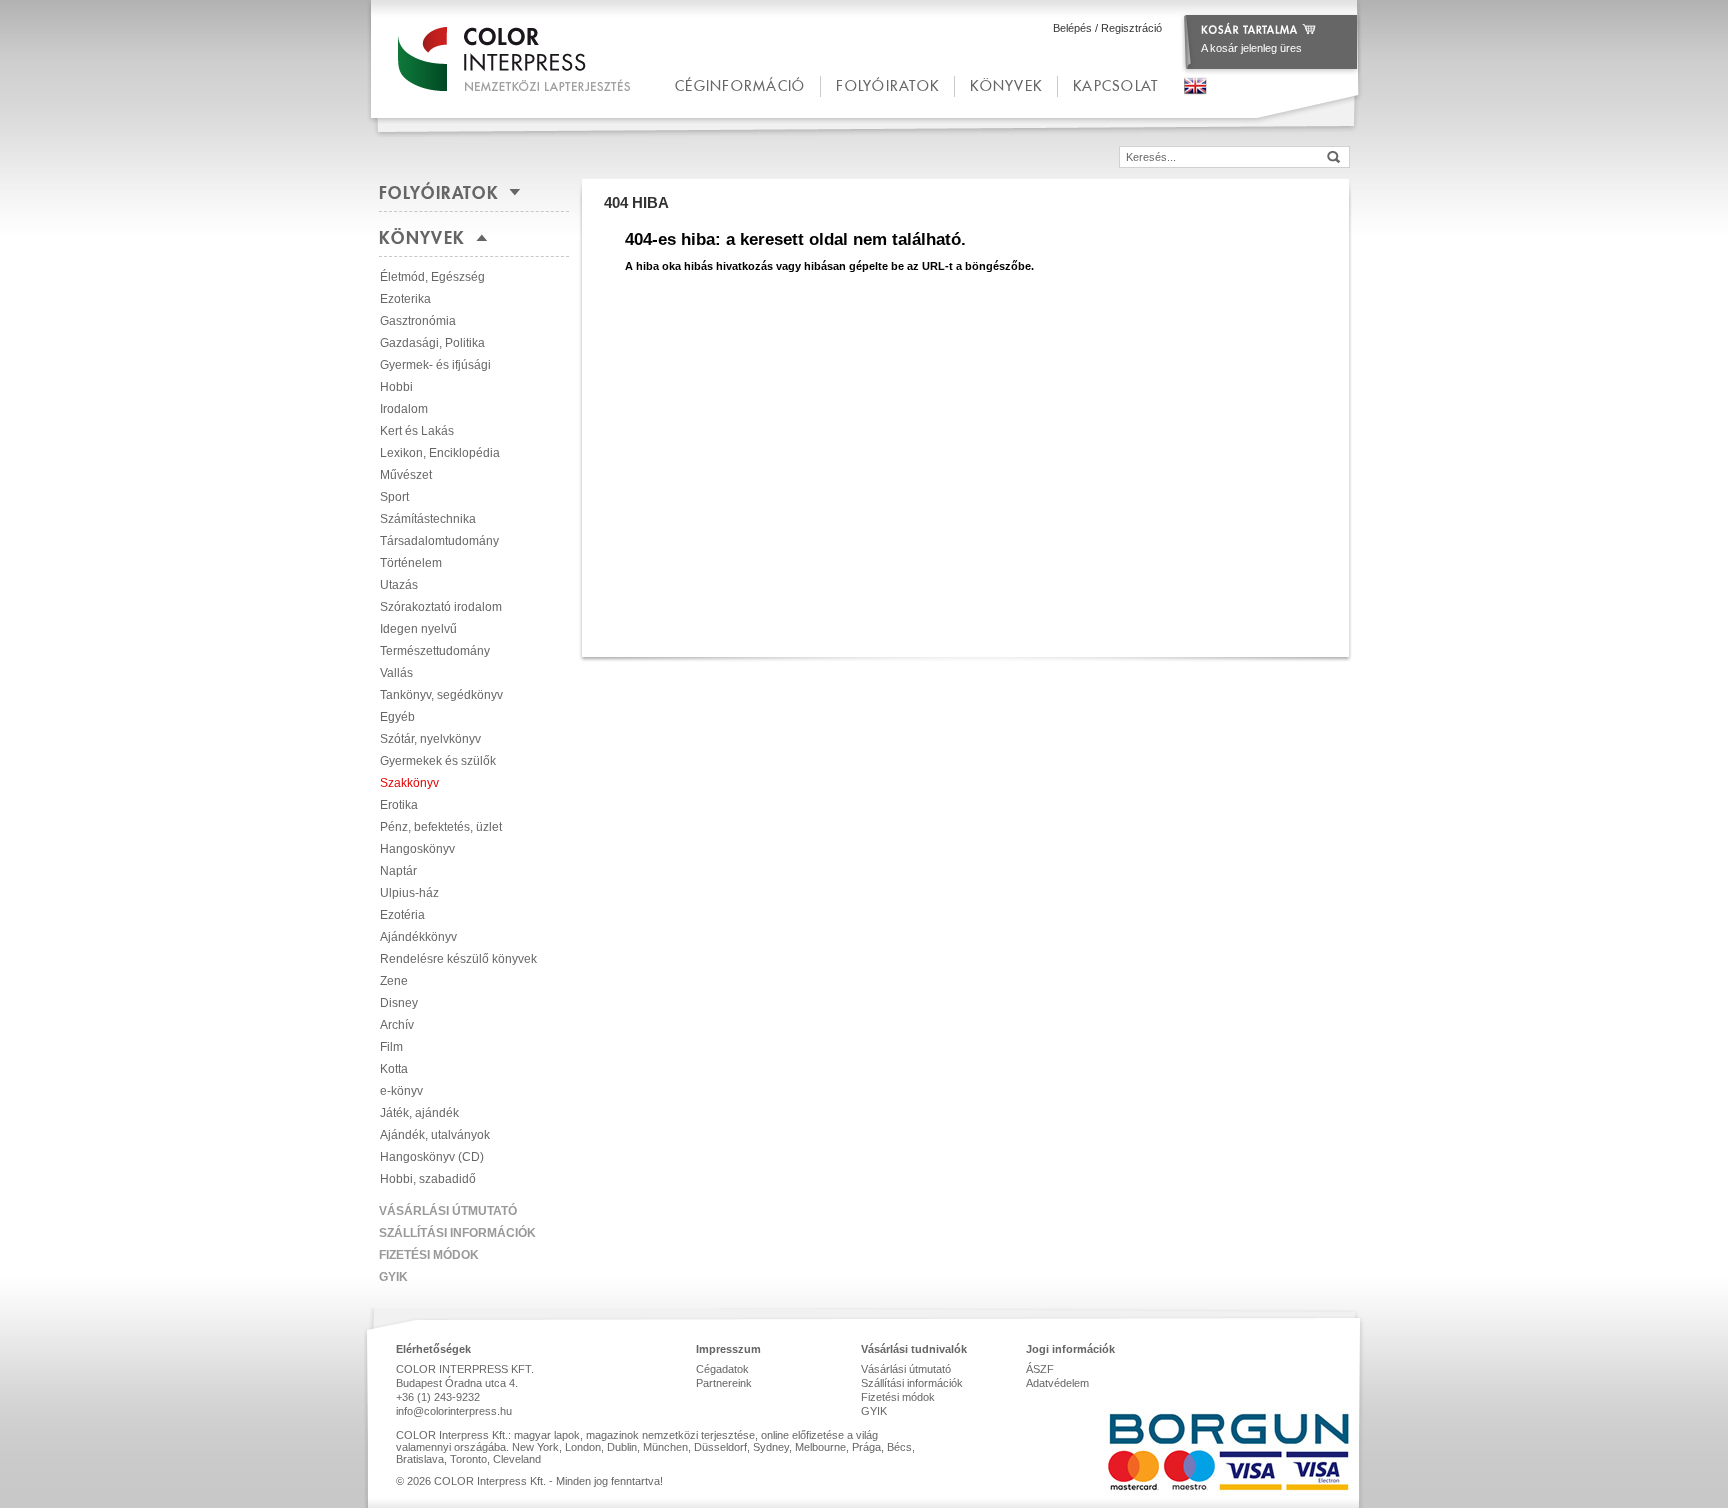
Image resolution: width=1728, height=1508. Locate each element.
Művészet (406, 475)
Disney (399, 1003)
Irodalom (404, 409)
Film (391, 1047)
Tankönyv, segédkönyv (441, 695)
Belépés (1072, 28)
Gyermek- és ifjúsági (435, 365)
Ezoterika (405, 299)
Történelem (411, 563)
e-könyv (401, 1091)
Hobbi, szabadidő (428, 1179)
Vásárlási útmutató (448, 1211)
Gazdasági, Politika (432, 343)
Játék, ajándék (419, 1113)
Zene (394, 981)
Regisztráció (1131, 28)
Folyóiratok (887, 85)
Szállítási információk (457, 1233)
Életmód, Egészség (432, 277)
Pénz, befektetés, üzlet (441, 827)
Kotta (394, 1069)
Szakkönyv (409, 783)
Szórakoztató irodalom (441, 607)
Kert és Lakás (417, 431)
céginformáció (740, 85)
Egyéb (397, 717)
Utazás (399, 585)
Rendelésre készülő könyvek (458, 959)
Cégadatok (722, 1369)
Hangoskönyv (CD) (432, 1157)
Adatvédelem (1057, 1383)
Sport (394, 497)
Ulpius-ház (409, 893)
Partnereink (724, 1383)
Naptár (398, 871)
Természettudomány (435, 651)
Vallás (396, 673)
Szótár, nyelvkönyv (430, 739)
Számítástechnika (428, 519)
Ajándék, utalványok (435, 1135)
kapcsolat (1115, 85)
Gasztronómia (418, 321)
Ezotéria (402, 915)
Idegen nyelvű (418, 629)
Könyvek (1006, 85)
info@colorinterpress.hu (454, 1411)
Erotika (399, 805)
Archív (397, 1025)
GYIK (393, 1277)
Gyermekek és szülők (438, 761)
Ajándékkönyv (418, 937)
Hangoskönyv (417, 849)
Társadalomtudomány (439, 541)
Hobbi (396, 387)
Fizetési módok (429, 1255)
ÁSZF (1040, 1369)
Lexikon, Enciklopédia (440, 453)
